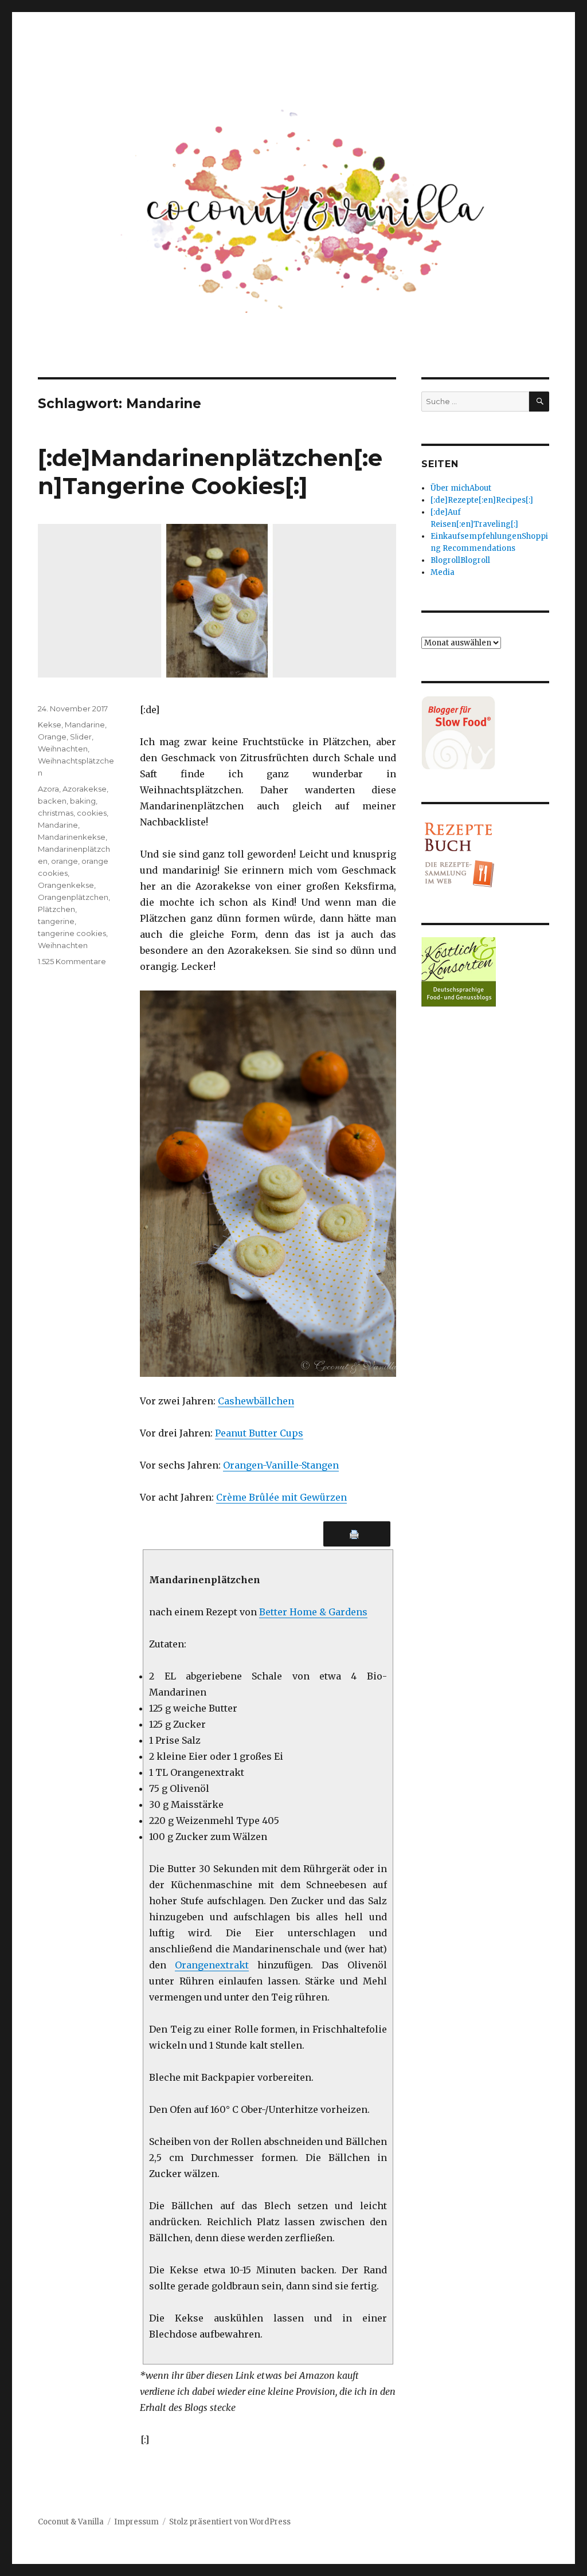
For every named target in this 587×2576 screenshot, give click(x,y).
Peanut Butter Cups (259, 1433)
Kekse (50, 725)
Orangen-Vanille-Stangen (281, 1465)
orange (64, 861)
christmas (56, 813)
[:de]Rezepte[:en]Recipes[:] (482, 500)
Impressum (136, 2522)
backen (52, 801)
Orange (52, 737)
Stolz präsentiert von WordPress (230, 2522)
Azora (48, 789)
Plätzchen (56, 909)
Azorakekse (85, 789)
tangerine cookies (72, 933)
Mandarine (85, 725)
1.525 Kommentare (72, 961)
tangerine (56, 921)
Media (443, 572)
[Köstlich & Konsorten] (485, 972)
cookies (92, 813)
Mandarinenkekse (72, 837)
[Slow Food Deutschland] (485, 733)
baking (83, 801)
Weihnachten (63, 749)
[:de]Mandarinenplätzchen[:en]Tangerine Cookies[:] (210, 472)
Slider (81, 737)
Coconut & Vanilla (71, 2522)
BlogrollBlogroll (460, 560)
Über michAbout (461, 488)
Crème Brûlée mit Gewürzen (281, 1497)
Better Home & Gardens (313, 1612)
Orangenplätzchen (73, 897)
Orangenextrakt (212, 1965)
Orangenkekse (66, 885)
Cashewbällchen (256, 1401)
